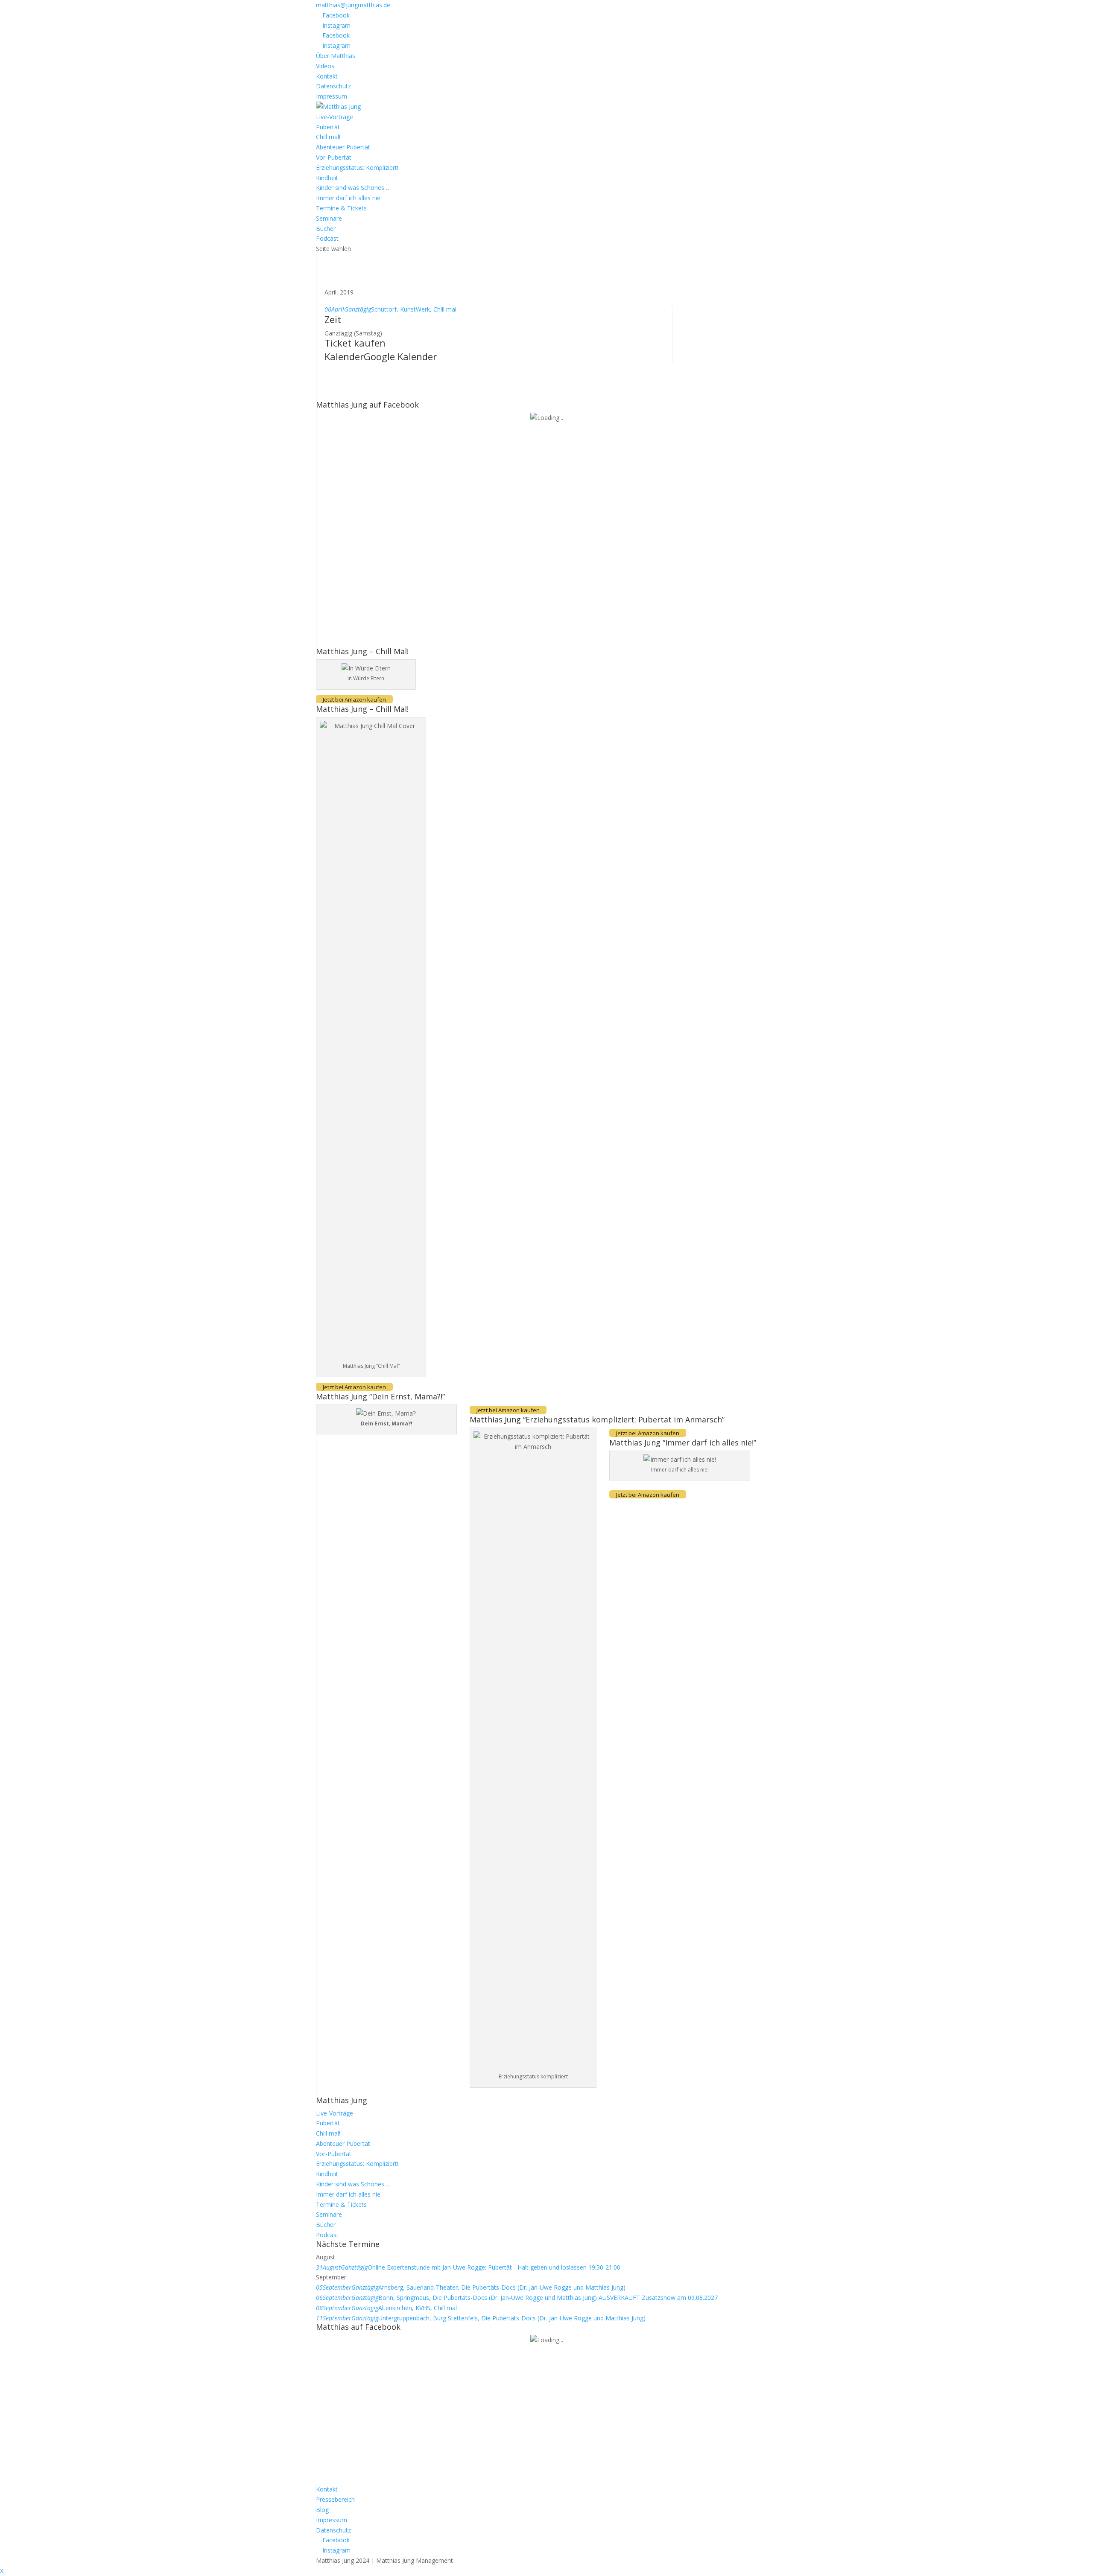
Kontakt (327, 76)
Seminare (329, 218)
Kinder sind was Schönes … (353, 188)
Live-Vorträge (335, 117)
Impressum (332, 96)
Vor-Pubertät (334, 157)
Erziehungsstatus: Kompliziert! (357, 168)
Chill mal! (328, 137)
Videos (325, 66)
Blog (322, 2510)
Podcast (327, 238)
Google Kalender (400, 356)
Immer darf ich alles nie (348, 198)
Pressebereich (335, 2499)
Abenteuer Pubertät (343, 147)
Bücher (326, 229)
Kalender (344, 356)
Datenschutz (333, 86)
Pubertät (328, 127)
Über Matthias (336, 56)
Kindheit (327, 178)
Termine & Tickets (341, 208)
